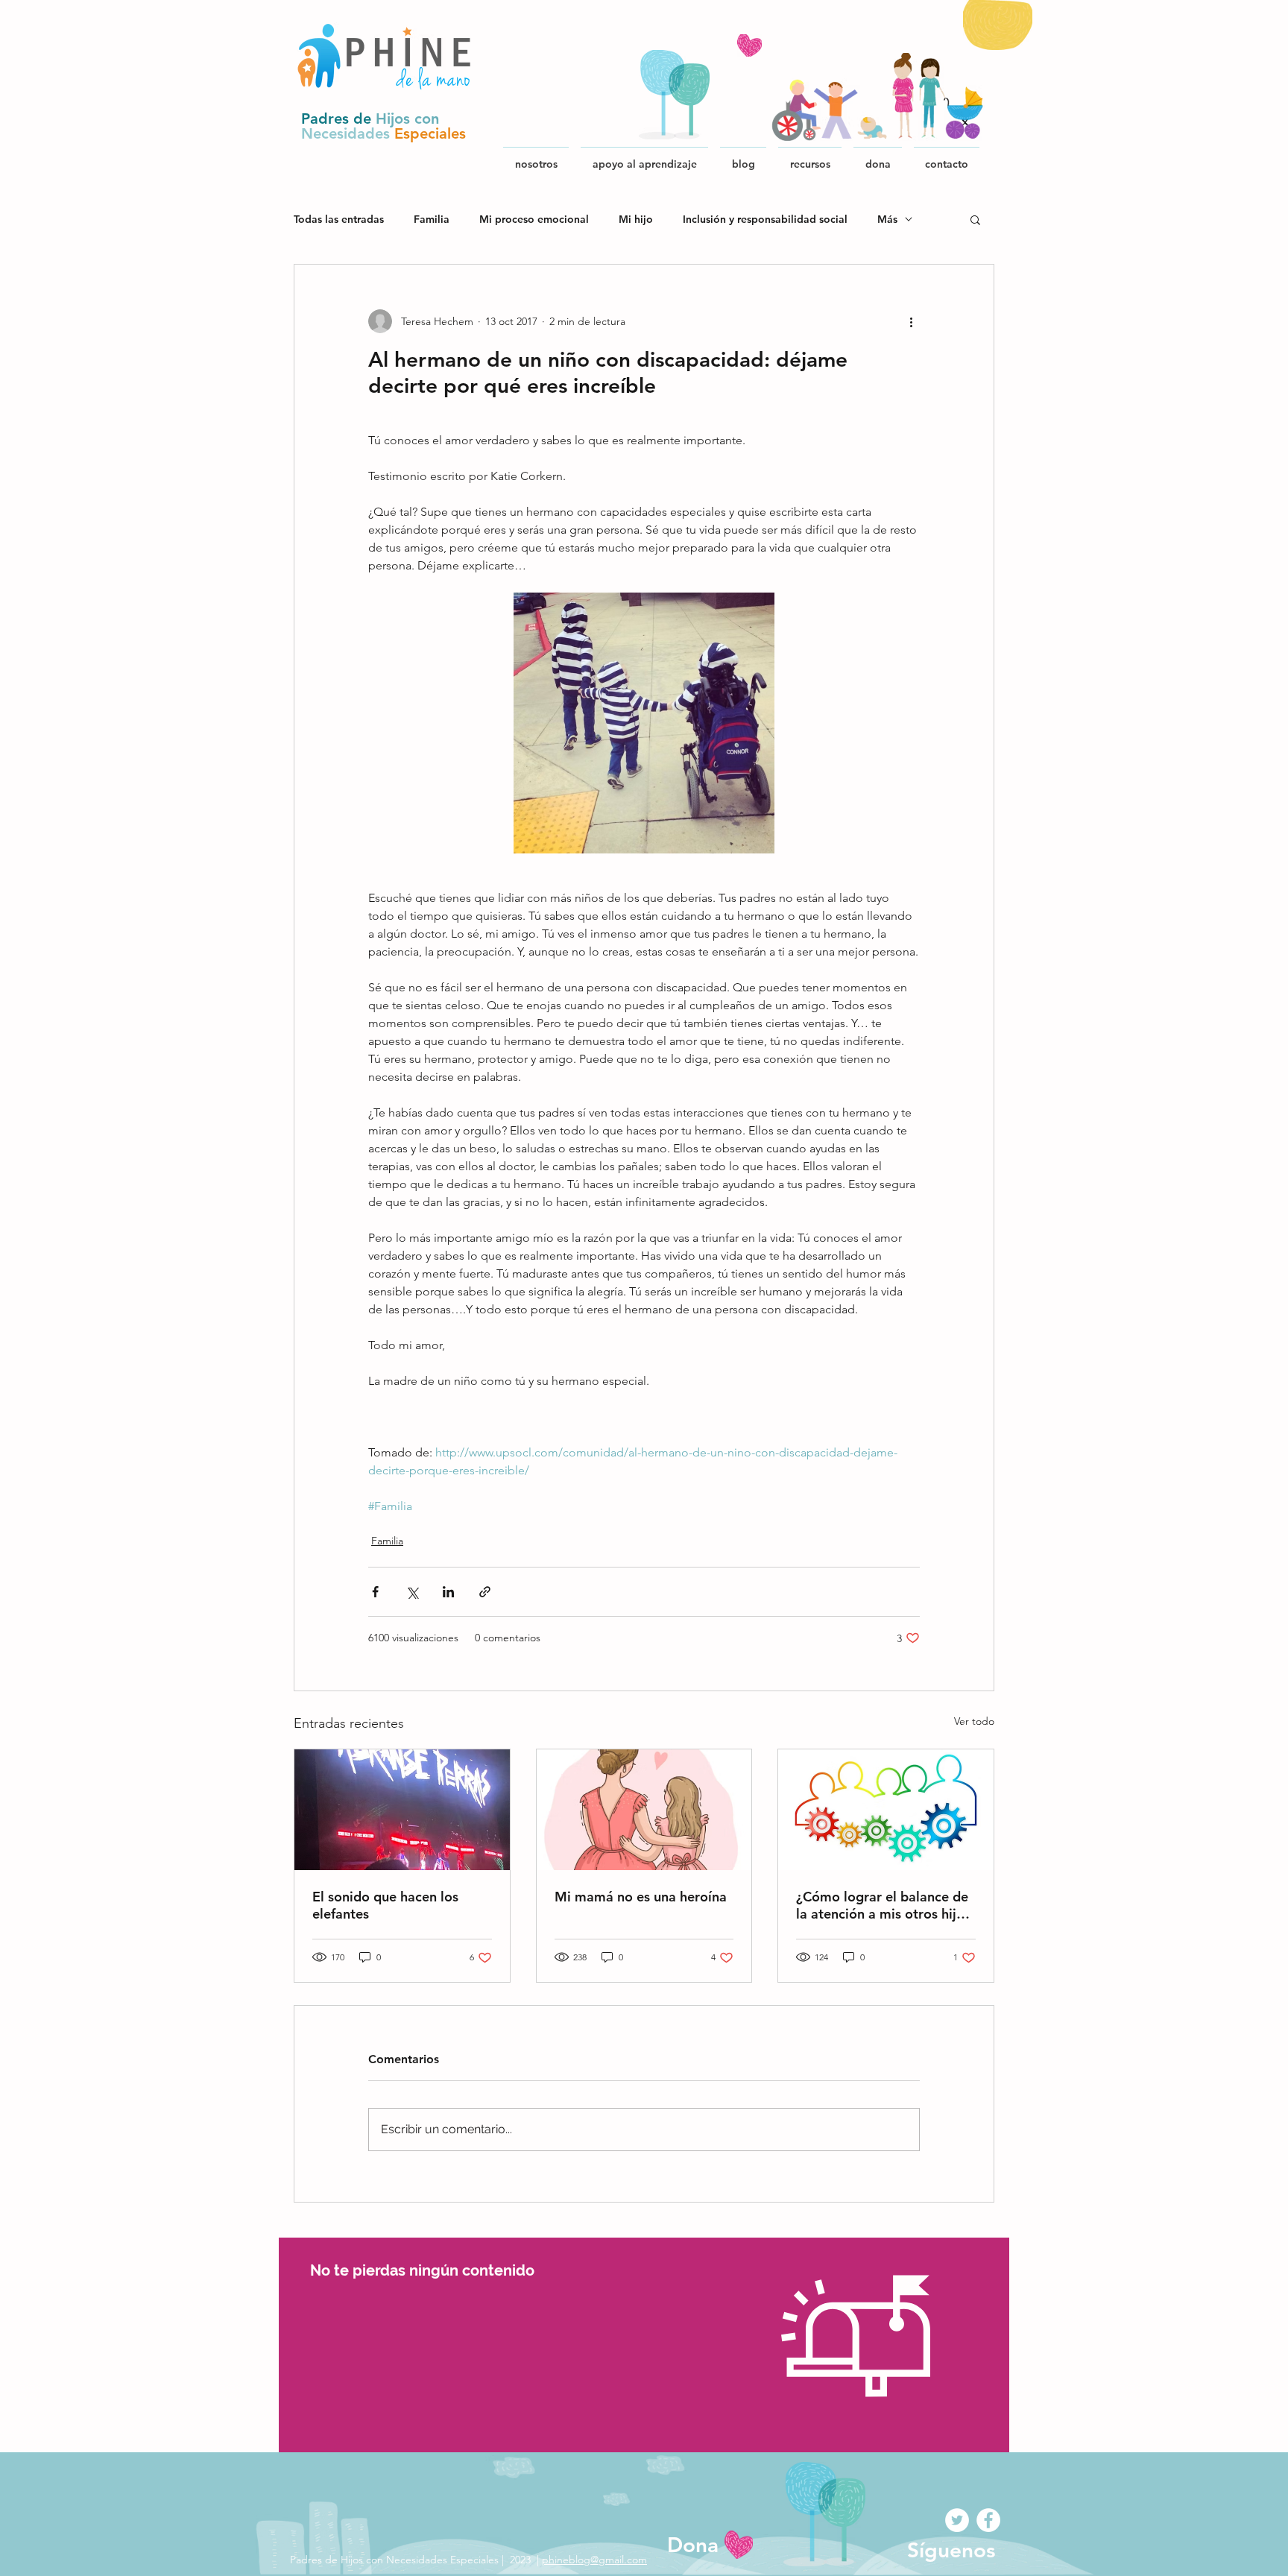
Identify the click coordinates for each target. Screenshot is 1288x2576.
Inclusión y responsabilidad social (765, 220)
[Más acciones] (911, 321)
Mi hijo (636, 220)
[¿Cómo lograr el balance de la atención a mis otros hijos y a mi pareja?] (886, 1810)
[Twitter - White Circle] (957, 2520)
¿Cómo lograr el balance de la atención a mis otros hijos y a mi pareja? (883, 1905)
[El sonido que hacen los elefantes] (402, 1810)
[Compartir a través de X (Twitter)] (412, 1592)
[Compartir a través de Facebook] (375, 1592)
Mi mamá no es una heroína (641, 1897)
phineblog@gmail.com (594, 2560)
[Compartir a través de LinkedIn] (448, 1592)
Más (887, 220)
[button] (810, 157)
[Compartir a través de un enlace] (485, 1592)
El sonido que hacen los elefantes (385, 1905)
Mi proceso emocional (534, 220)
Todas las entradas (339, 220)
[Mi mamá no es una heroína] (644, 1810)
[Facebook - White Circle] (988, 2520)
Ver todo (974, 1721)
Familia (432, 220)
